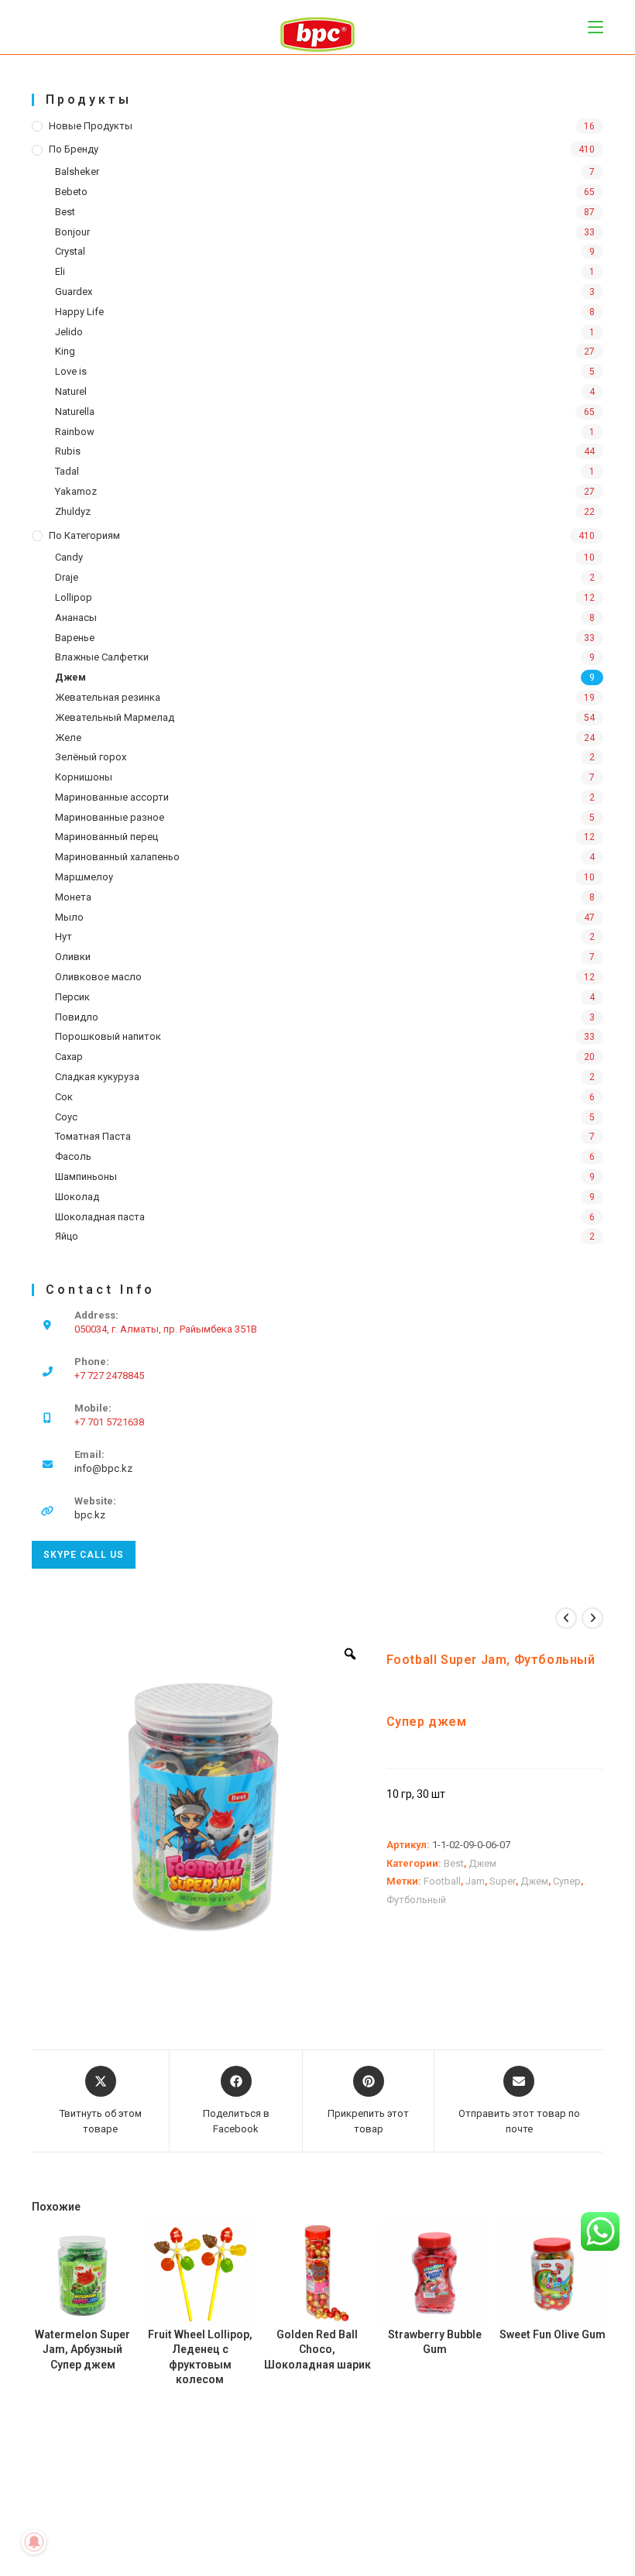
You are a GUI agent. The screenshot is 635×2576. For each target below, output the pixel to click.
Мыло (69, 917)
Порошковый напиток (108, 1036)
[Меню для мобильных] (596, 27)
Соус (66, 1117)
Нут (63, 936)
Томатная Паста (93, 1136)
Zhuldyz (73, 511)
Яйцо (67, 1236)
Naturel (71, 391)
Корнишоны (84, 777)
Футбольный (416, 1900)
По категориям (84, 535)
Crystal (70, 251)
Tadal (67, 471)
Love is (71, 371)
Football (442, 1881)
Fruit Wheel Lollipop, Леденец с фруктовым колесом (200, 2357)
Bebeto (71, 192)
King (65, 351)
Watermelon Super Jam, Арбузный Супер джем (82, 2350)
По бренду (74, 149)
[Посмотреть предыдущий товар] (566, 1618)
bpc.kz (90, 1515)
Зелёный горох (91, 757)
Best (65, 212)
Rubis (68, 451)
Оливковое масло (98, 977)
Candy (69, 557)
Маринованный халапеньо (117, 857)
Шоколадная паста (100, 1217)
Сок (64, 1097)
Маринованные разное (110, 817)
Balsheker (77, 172)
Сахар (69, 1056)
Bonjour (72, 232)
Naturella (75, 412)
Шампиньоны (86, 1177)
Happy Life (79, 312)
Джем (70, 677)
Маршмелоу (84, 877)
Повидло (77, 1017)
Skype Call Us (84, 1555)
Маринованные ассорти (112, 797)
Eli (60, 271)
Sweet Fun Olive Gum (553, 2334)
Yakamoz (76, 491)
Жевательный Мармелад (115, 717)
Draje (67, 577)
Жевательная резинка (108, 697)
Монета (73, 897)
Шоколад (77, 1197)
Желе (68, 737)
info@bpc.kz (103, 1468)
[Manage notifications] (34, 2542)
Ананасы (76, 617)
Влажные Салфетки (102, 657)
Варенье (75, 638)
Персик (72, 997)
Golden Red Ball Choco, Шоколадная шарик (317, 2350)
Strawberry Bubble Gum (435, 2342)
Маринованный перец (106, 837)
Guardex (74, 292)
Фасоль (73, 1156)
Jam (475, 1881)
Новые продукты (91, 126)
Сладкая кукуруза (97, 1077)
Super (503, 1881)
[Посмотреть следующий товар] (592, 1618)
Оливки (73, 957)
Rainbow (75, 432)
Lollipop (74, 597)
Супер (567, 1881)
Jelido (69, 332)
